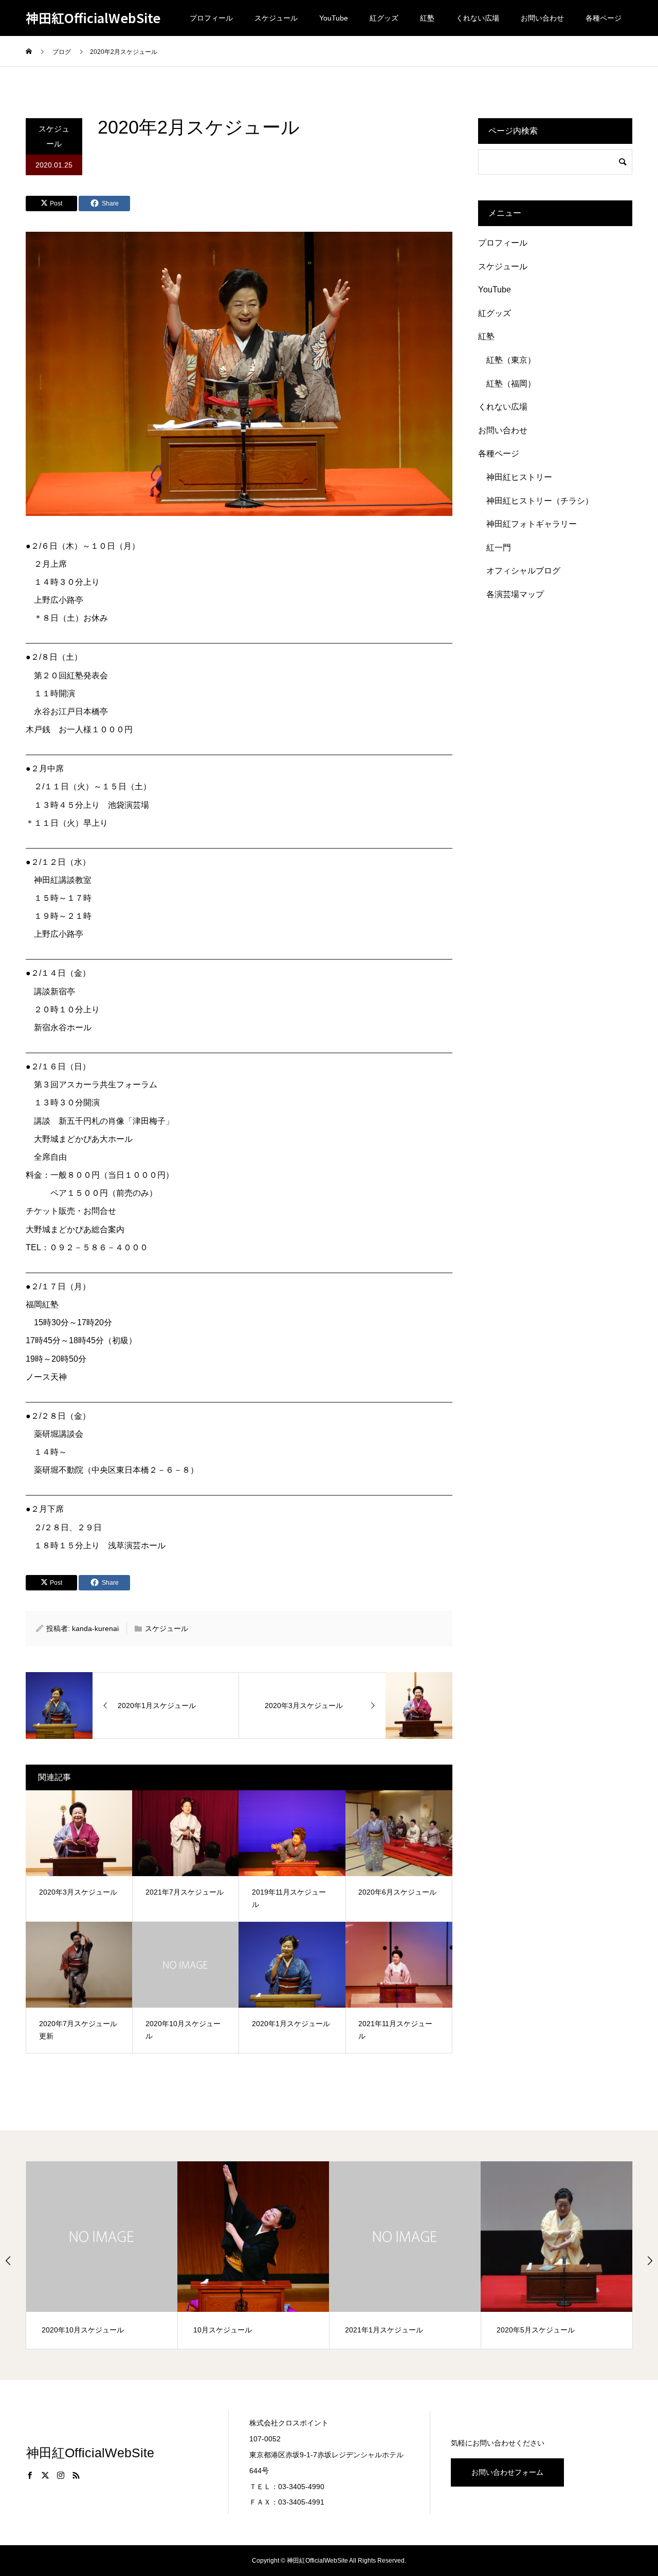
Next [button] (650, 2260)
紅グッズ (384, 18)
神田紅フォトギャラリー (532, 524)
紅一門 (499, 548)
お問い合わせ (542, 18)
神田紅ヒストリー (519, 477)
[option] (102, 2255)
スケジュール (276, 18)
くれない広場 (478, 18)
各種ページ (604, 18)
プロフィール (211, 18)
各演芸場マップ (515, 594)
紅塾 (427, 18)
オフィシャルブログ (523, 571)
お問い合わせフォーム (507, 2472)
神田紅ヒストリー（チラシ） (540, 501)
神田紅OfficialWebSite (93, 18)
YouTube (334, 18)
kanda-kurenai (95, 1628)
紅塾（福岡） (511, 384)
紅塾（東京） (511, 360)
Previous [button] (8, 2260)
